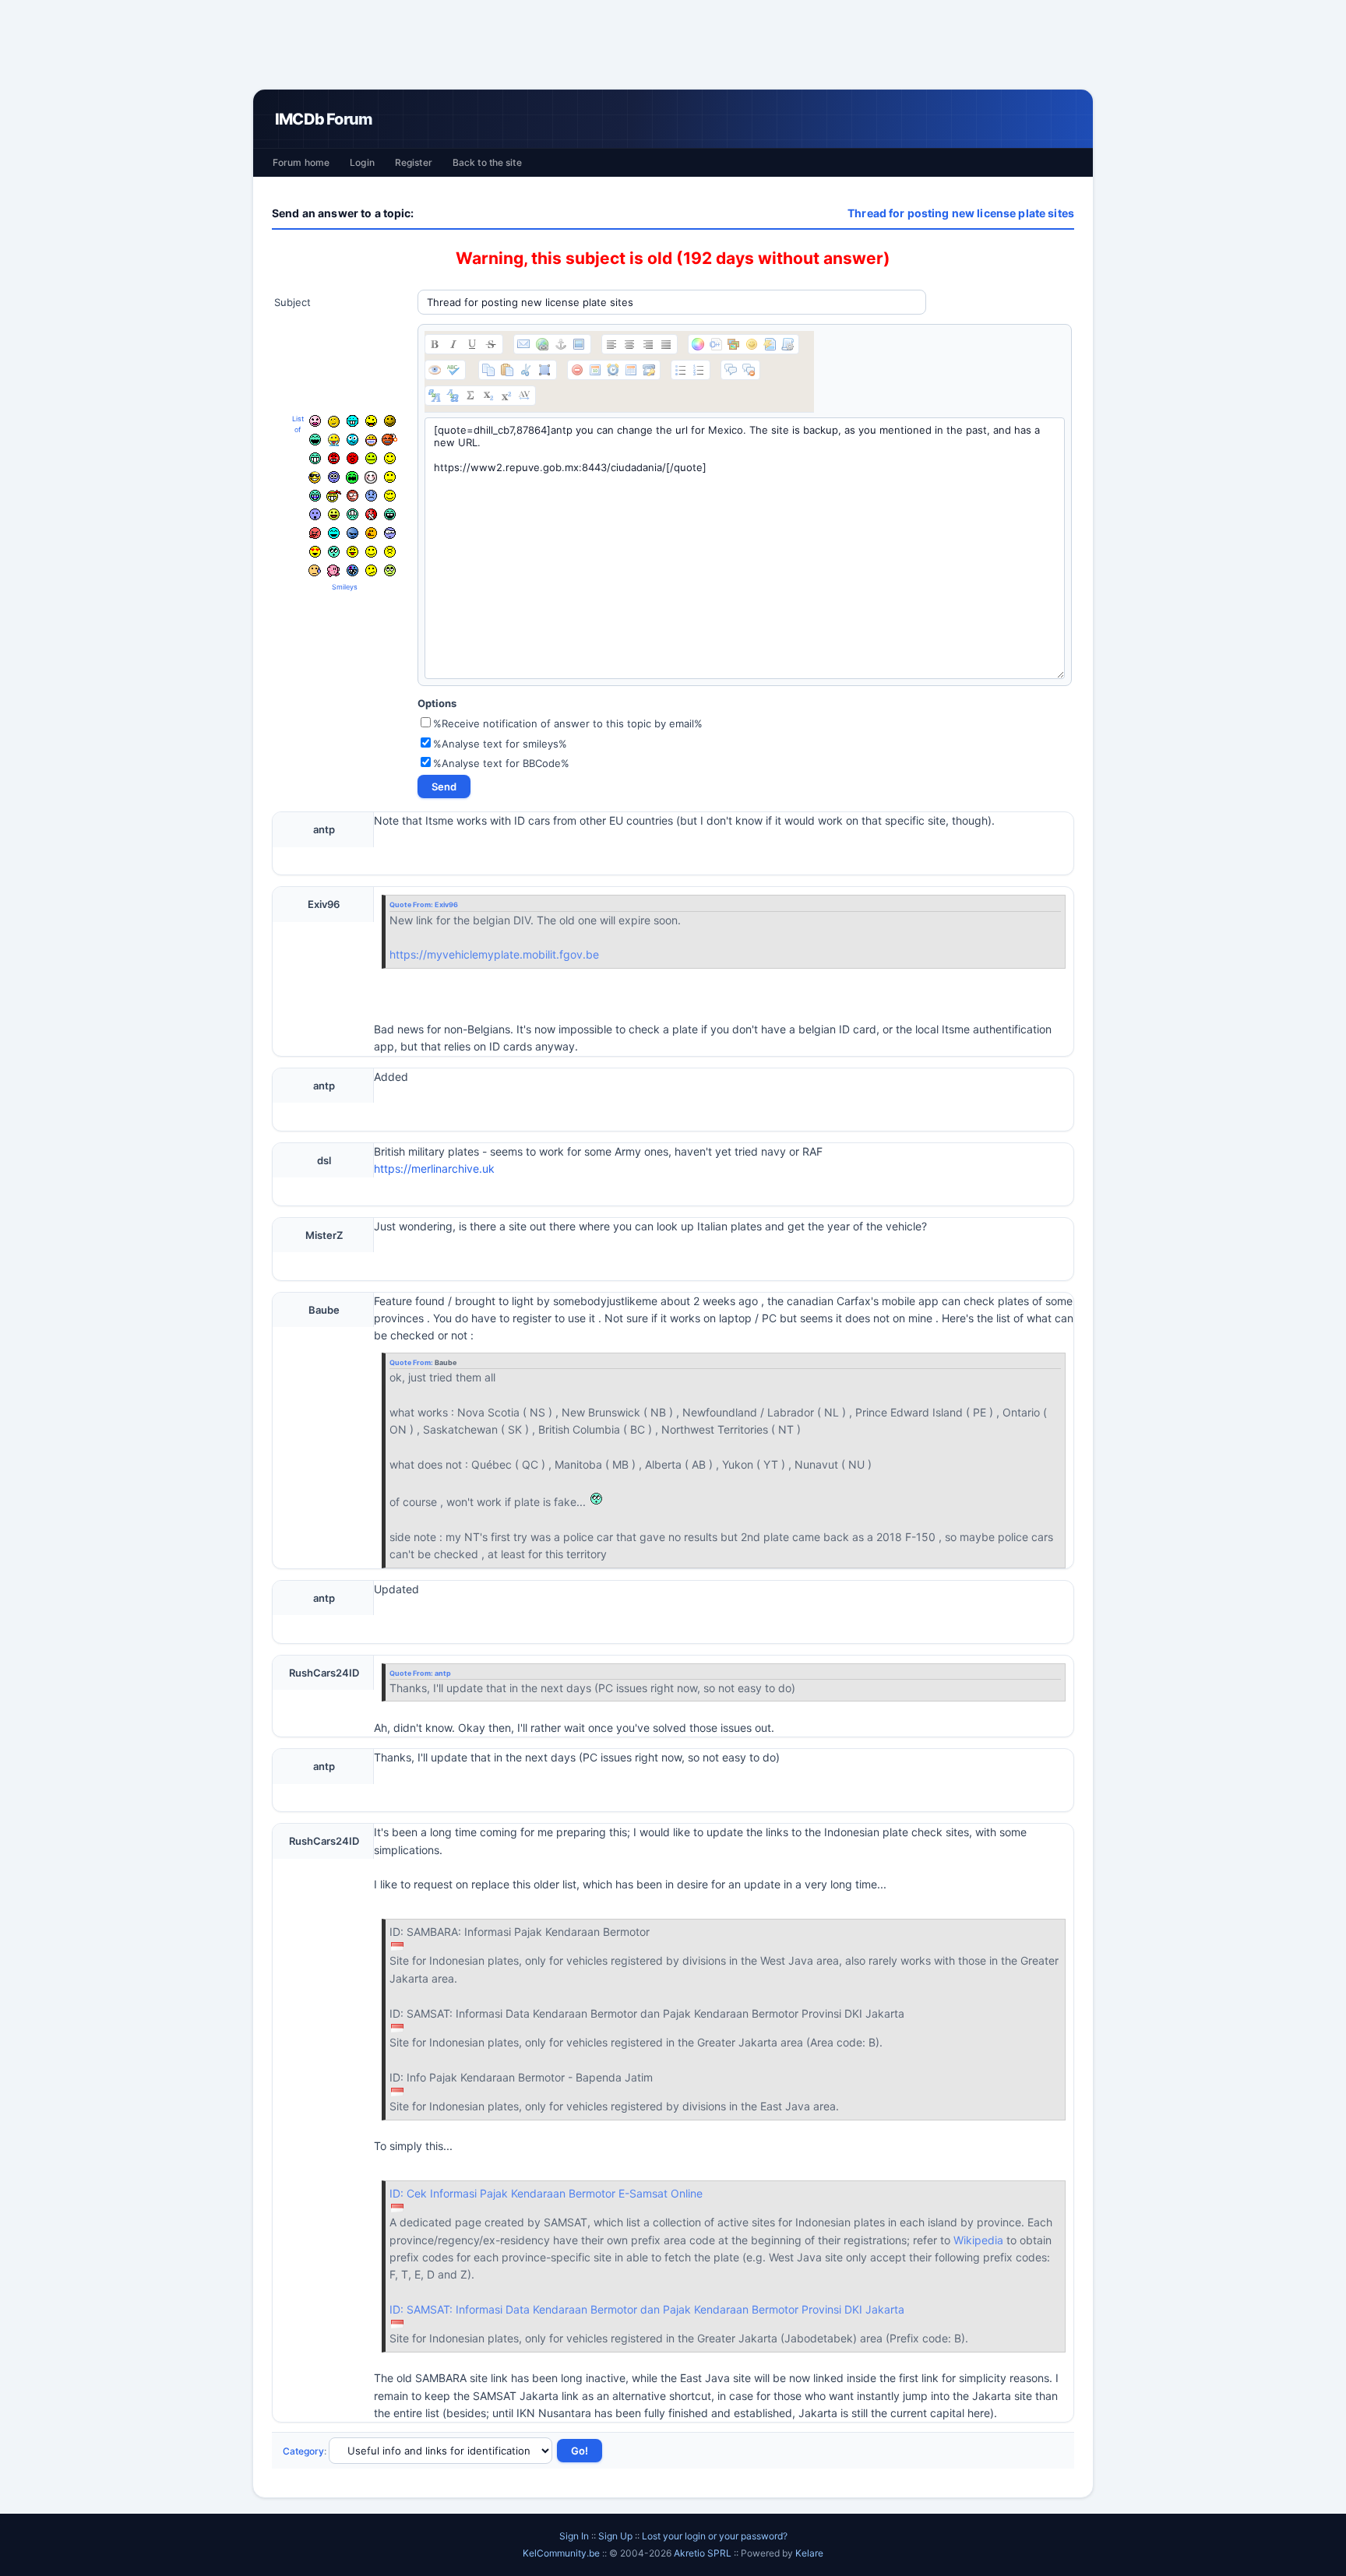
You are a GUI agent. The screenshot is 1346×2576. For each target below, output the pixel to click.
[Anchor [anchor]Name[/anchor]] (561, 344)
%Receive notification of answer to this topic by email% (568, 723)
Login (362, 162)
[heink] (390, 533)
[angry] (334, 458)
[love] (315, 552)
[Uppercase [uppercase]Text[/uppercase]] (435, 396)
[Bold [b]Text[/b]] (435, 344)
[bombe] (389, 440)
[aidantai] (315, 440)
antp (443, 1673)
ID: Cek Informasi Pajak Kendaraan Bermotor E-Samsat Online (546, 2193)
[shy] (371, 477)
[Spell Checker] (453, 370)
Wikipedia (978, 2240)
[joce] (315, 496)
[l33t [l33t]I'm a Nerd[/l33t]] (470, 396)
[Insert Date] (595, 370)
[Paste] (507, 370)
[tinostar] (352, 570)
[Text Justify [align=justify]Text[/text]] (666, 344)
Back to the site (487, 162)
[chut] (371, 514)
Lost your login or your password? (715, 2536)
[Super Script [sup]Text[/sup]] (506, 396)
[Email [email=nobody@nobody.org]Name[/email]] (523, 344)
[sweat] (315, 570)
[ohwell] (371, 570)
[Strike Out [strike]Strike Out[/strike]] (491, 344)
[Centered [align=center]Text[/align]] (629, 344)
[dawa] (334, 514)
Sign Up (615, 2536)
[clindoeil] (334, 422)
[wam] (334, 477)
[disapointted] (390, 477)
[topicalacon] (333, 571)
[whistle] (334, 552)
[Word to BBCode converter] (788, 344)
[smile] (390, 458)
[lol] (334, 533)
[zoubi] (390, 421)
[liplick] (371, 552)
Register (414, 162)
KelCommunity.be (562, 2553)
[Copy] (488, 370)
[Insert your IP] (649, 370)
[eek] (315, 514)
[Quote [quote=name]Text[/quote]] (731, 370)
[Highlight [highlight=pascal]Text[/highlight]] (716, 344)
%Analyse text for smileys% (500, 744)
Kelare (809, 2553)
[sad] (371, 496)
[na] (352, 552)
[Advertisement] (673, 44)
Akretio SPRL (704, 2553)
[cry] (352, 477)
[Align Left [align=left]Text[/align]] (611, 344)
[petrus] (352, 421)
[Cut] (526, 370)
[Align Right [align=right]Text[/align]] (648, 344)
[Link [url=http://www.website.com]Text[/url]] (542, 344)
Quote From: (412, 904)
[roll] (390, 570)
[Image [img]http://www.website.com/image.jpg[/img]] (579, 344)
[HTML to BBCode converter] (770, 344)
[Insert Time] (613, 370)
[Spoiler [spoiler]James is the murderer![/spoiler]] (749, 370)
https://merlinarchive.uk (434, 1168)
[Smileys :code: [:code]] (752, 344)
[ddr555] (352, 514)
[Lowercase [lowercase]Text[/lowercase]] (453, 396)
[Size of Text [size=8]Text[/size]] (524, 396)
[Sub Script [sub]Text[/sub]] (488, 396)
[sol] (315, 477)
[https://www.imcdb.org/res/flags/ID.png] (397, 1946)
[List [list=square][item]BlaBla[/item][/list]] (681, 370)
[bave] (334, 440)
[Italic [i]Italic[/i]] (453, 344)
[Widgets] (734, 344)
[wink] (390, 496)
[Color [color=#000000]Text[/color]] (698, 344)
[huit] (371, 533)
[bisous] (315, 421)
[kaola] (315, 533)
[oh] (352, 458)
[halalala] (352, 533)
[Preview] (435, 370)
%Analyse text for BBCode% (501, 763)
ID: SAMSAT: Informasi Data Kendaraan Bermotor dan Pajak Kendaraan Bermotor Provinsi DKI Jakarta (647, 2309)
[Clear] (577, 370)
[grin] (315, 458)
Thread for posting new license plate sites (961, 213)
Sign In (574, 2536)
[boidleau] (390, 514)
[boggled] (352, 440)
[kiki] (352, 496)
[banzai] (334, 496)
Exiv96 (446, 904)
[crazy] (371, 421)
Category (303, 2451)
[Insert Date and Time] (631, 370)
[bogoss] (371, 440)
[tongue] (371, 458)
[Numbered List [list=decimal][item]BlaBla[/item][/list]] (699, 370)
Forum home (301, 162)
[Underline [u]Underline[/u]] (472, 344)
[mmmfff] (390, 552)
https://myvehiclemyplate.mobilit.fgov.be (494, 954)
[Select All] (544, 370)
